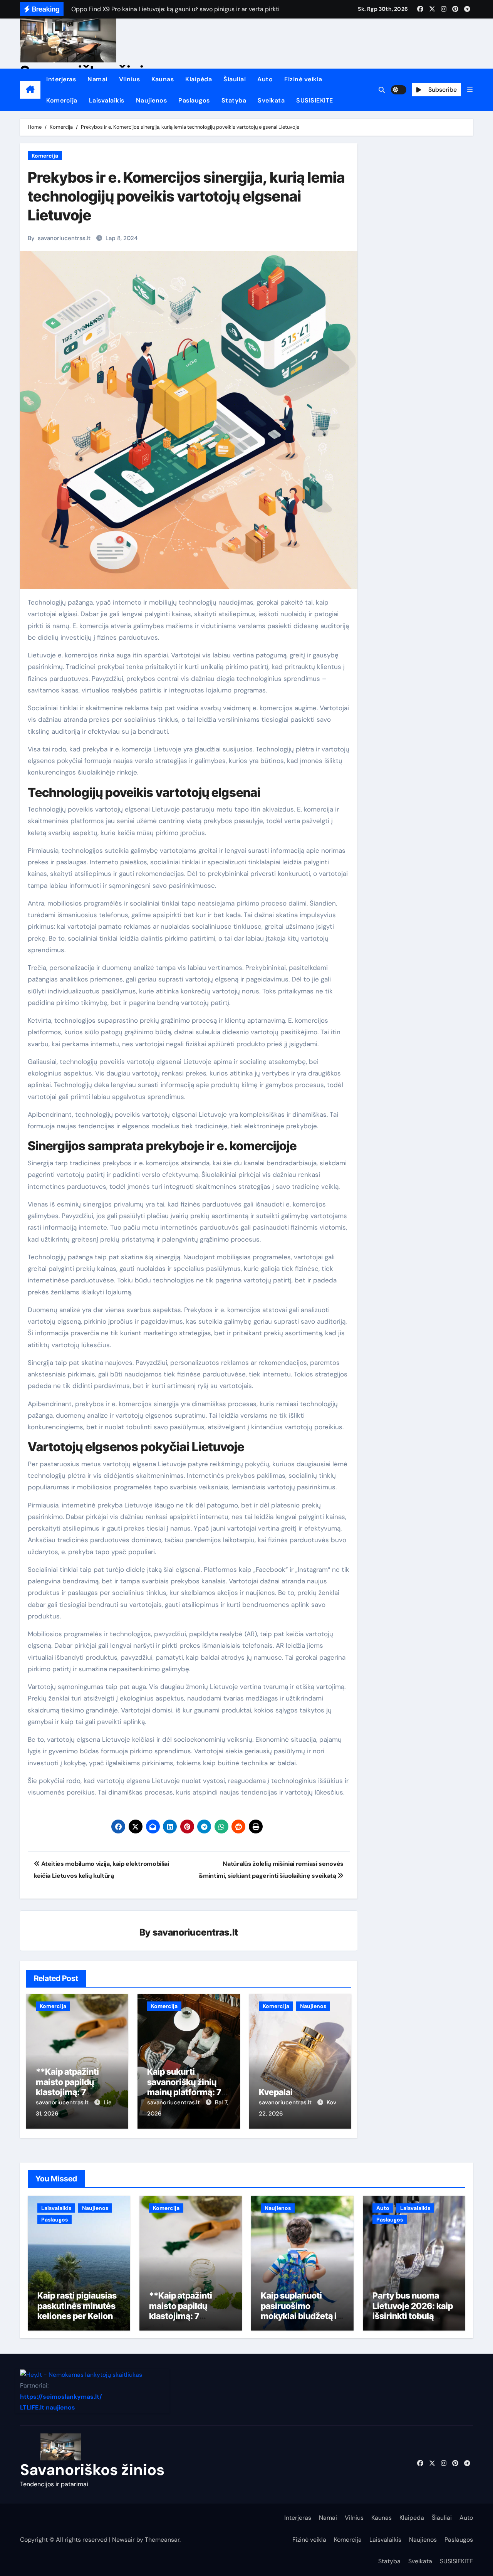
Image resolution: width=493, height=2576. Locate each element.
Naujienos (152, 100)
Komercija (62, 100)
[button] (470, 90)
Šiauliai (235, 79)
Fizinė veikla (303, 79)
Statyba (234, 100)
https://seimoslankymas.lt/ (61, 2397)
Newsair (123, 2540)
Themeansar (162, 2540)
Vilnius (130, 79)
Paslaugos (194, 100)
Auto (265, 79)
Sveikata (271, 100)
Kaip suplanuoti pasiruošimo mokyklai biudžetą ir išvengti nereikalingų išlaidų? (302, 2316)
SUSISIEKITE (315, 100)
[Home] (30, 90)
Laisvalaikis (107, 100)
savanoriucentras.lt (64, 238)
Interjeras (61, 79)
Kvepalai (276, 2092)
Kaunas (163, 79)
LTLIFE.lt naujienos (48, 2408)
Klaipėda (199, 79)
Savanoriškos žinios (92, 2470)
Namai (97, 79)
